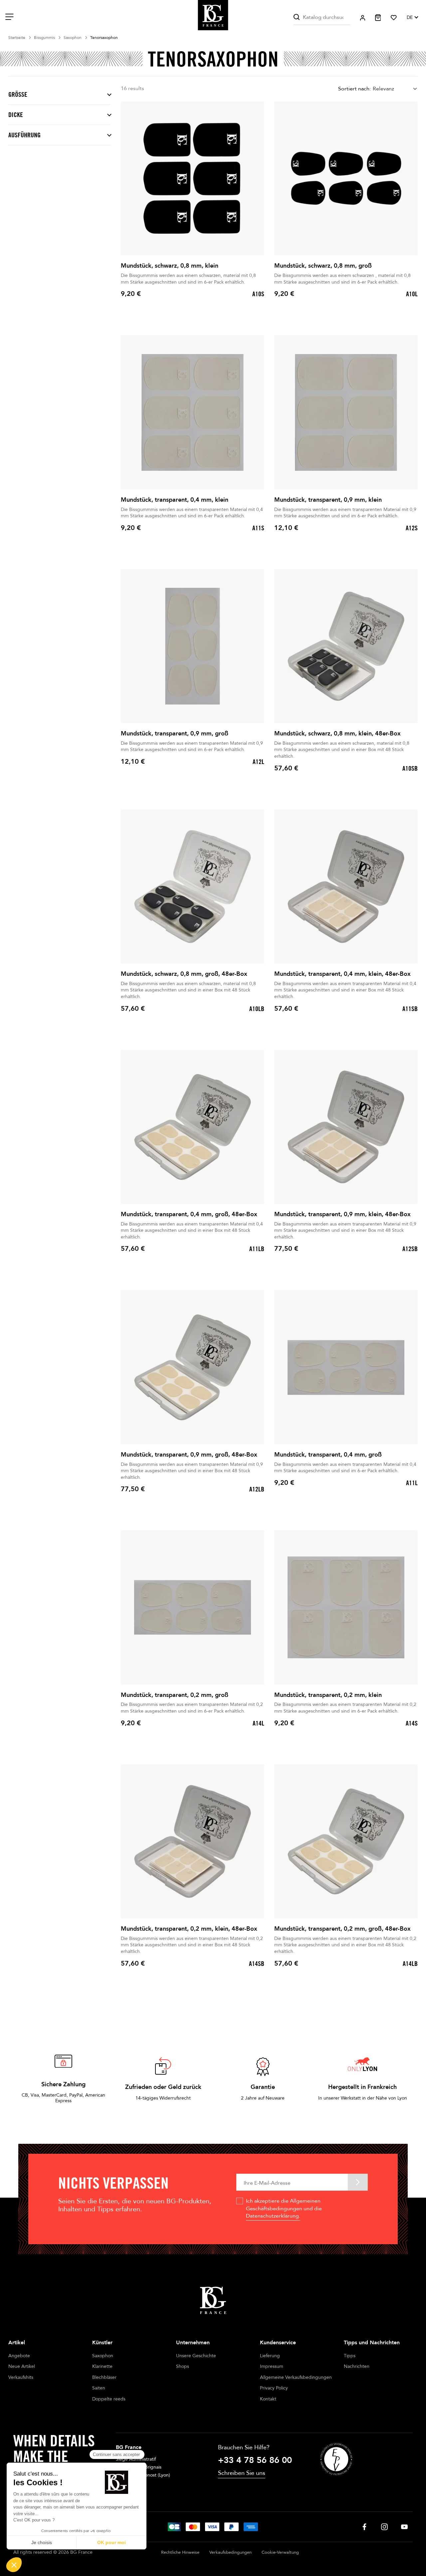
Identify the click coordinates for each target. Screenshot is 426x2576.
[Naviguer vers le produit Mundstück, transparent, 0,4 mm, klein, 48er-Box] (346, 887)
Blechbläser (104, 2377)
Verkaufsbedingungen (230, 2552)
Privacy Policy (274, 2388)
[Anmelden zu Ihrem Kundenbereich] (363, 18)
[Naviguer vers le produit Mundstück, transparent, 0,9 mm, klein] (346, 412)
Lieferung (270, 2356)
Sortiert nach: (354, 89)
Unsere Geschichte (196, 2356)
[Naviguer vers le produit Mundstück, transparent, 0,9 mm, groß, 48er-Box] (193, 1367)
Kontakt (268, 2399)
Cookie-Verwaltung (280, 2552)
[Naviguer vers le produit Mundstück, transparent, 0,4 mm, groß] (346, 1367)
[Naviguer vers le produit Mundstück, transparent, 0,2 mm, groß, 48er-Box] (346, 1841)
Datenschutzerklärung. (273, 2216)
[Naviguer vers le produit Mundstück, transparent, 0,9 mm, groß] (193, 646)
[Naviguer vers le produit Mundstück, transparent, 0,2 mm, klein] (346, 1607)
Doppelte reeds (109, 2399)
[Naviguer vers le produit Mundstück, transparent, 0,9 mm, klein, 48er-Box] (346, 1127)
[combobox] (395, 89)
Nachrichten (357, 2366)
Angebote (19, 2356)
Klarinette (102, 2366)
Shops (183, 2366)
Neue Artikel (22, 2366)
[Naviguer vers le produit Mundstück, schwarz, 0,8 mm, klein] (193, 178)
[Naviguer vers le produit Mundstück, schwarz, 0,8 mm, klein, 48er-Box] (346, 646)
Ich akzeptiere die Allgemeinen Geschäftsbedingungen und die (284, 2208)
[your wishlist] (394, 18)
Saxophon (103, 2356)
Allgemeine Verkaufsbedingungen (296, 2377)
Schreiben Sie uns (242, 2473)
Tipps (350, 2356)
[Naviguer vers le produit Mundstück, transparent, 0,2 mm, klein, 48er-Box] (193, 1841)
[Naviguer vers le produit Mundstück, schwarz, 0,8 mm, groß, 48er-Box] (193, 887)
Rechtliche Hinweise (180, 2552)
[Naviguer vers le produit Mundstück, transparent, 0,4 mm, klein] (193, 412)
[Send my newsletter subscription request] (358, 2182)
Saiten (99, 2388)
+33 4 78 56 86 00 (255, 2460)
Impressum (272, 2366)
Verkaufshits (21, 2377)
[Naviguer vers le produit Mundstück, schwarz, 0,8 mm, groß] (346, 178)
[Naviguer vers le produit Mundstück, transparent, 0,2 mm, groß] (193, 1607)
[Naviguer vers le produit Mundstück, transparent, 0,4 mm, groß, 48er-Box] (193, 1127)
